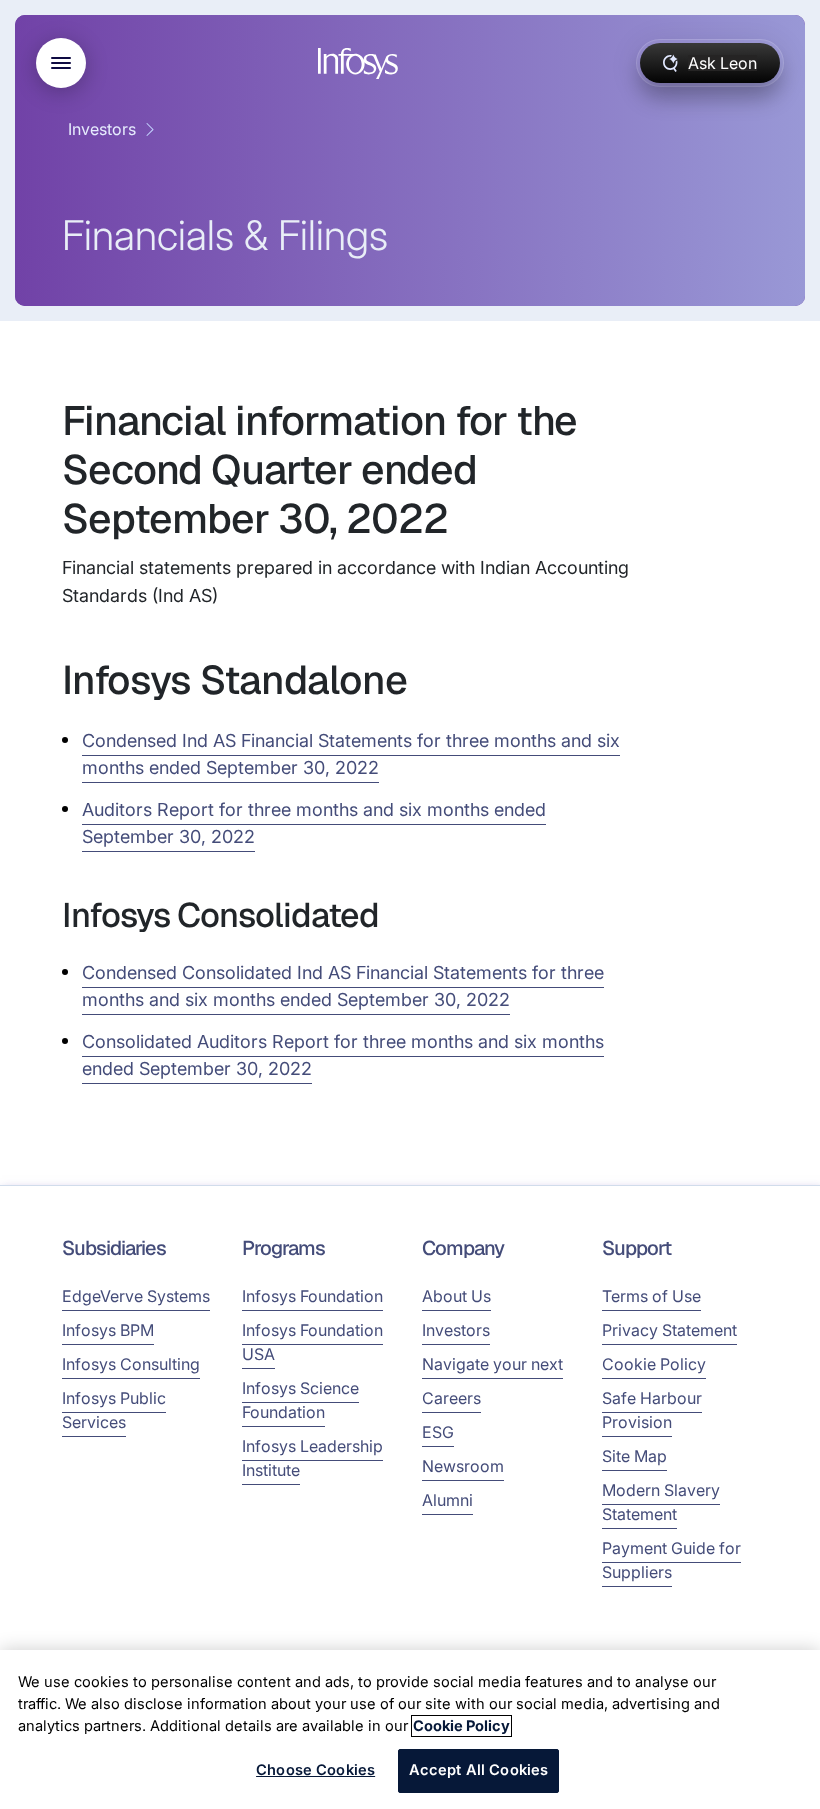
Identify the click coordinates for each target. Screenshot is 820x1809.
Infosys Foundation (312, 1296)
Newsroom (463, 1466)
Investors (102, 129)
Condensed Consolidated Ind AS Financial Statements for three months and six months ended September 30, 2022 (343, 986)
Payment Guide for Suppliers (671, 1560)
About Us (456, 1296)
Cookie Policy (654, 1364)
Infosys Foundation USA (312, 1342)
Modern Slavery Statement (661, 1502)
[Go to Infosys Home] (361, 63)
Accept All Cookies (479, 1770)
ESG (438, 1432)
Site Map (634, 1456)
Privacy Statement (669, 1330)
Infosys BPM (108, 1330)
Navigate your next (492, 1364)
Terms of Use (651, 1296)
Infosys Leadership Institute (312, 1458)
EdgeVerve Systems (136, 1296)
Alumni (447, 1500)
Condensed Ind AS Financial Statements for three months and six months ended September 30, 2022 (351, 754)
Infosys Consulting (131, 1364)
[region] (410, 1729)
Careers (451, 1398)
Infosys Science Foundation (300, 1400)
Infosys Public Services (114, 1410)
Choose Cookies (315, 1770)
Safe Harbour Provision (652, 1410)
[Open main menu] (61, 63)
